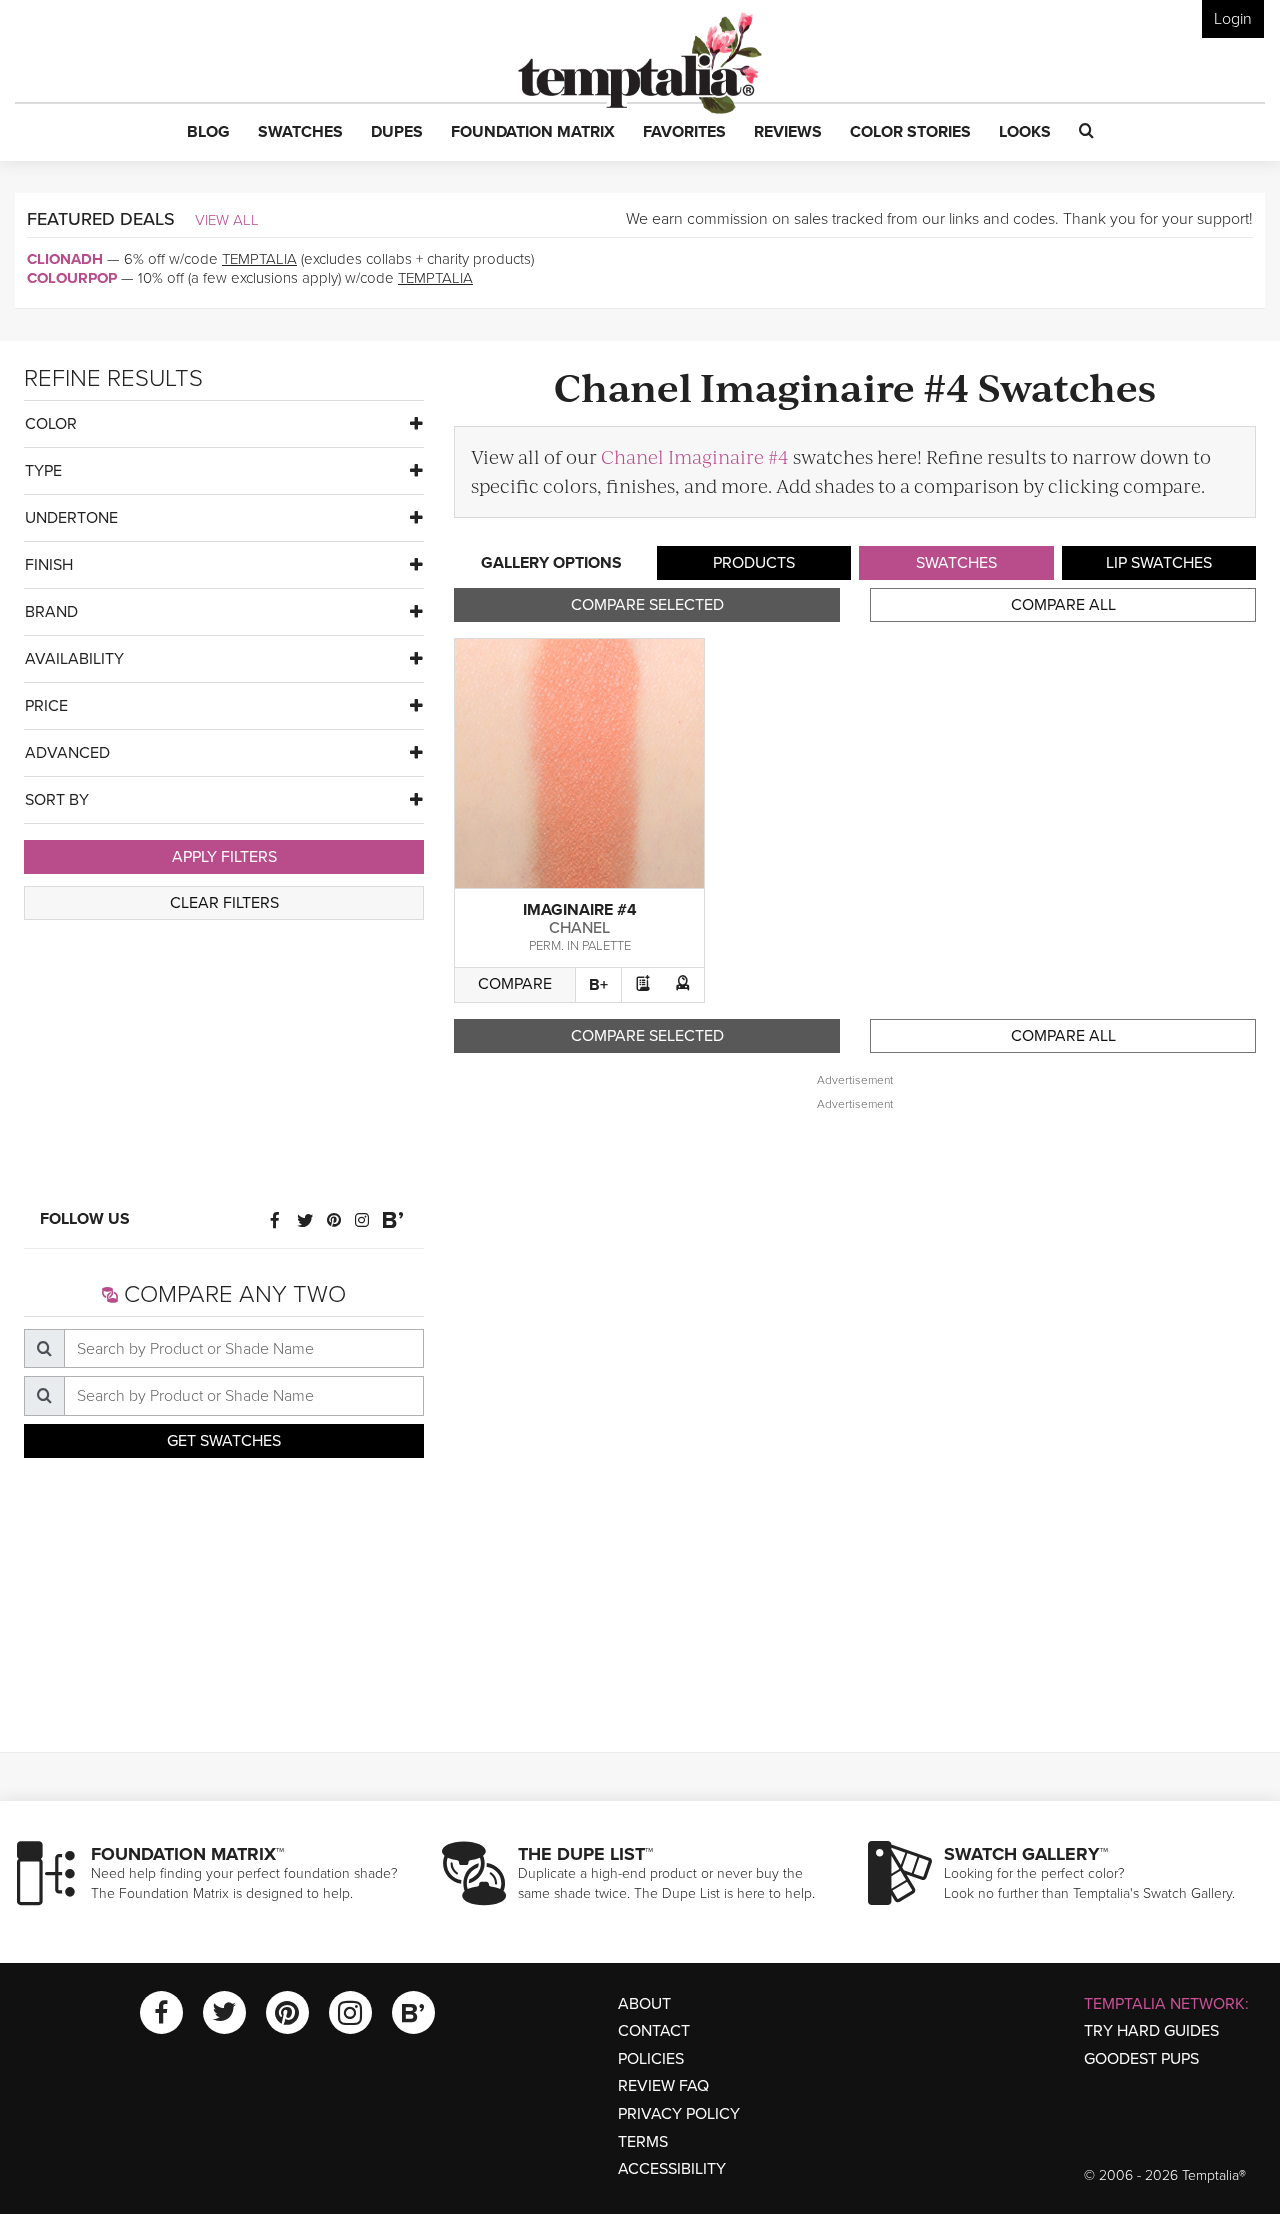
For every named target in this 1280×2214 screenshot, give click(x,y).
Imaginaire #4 (580, 910)
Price (46, 706)
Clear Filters (224, 903)
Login (1233, 19)
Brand (51, 612)
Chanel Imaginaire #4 (695, 456)
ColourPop (72, 278)
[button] (208, 133)
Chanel (579, 928)
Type (43, 471)
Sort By (57, 800)
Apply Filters (224, 857)
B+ (598, 985)
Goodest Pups (1141, 2059)
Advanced (67, 753)
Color (51, 424)
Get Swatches (224, 1441)
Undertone (71, 518)
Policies (651, 2059)
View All (227, 220)
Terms (643, 2142)
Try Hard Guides (1151, 2031)
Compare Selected (647, 605)
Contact (654, 2031)
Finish (49, 565)
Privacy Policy (679, 2114)
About (644, 2004)
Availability (74, 659)
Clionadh (65, 259)
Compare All (1063, 605)
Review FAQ (663, 2086)
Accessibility (672, 2169)
